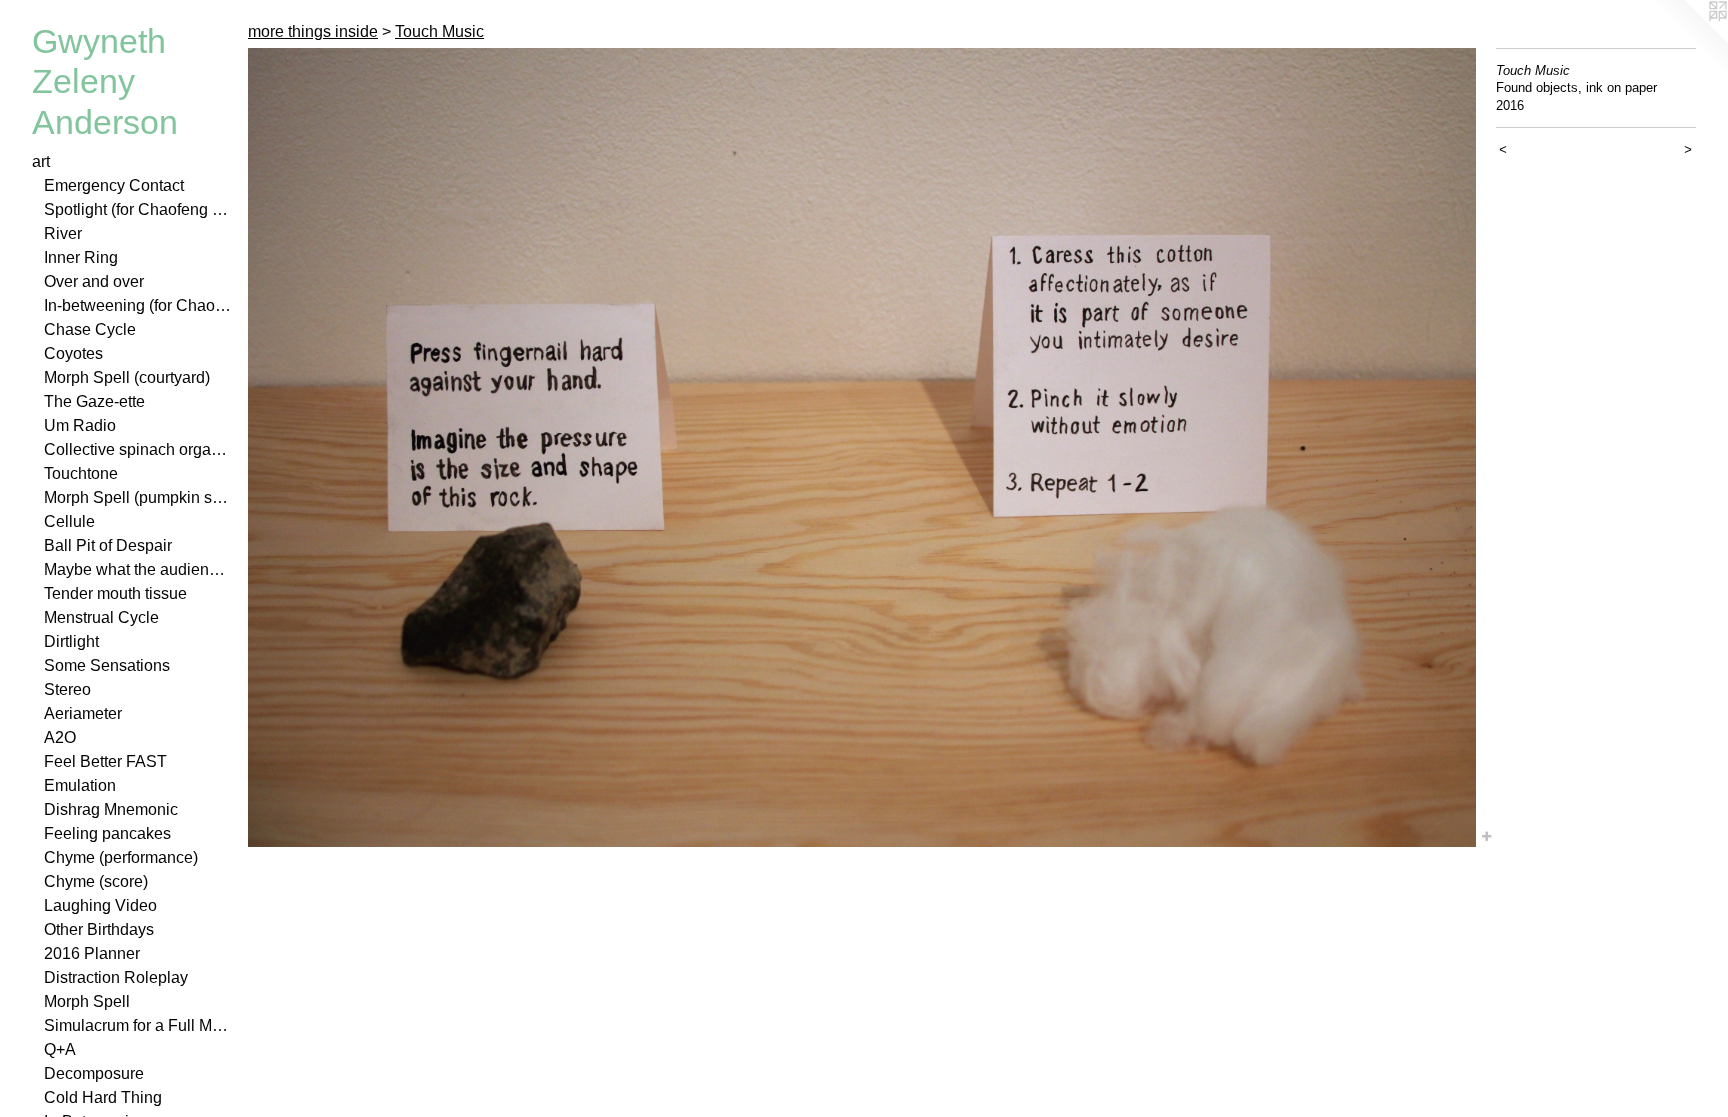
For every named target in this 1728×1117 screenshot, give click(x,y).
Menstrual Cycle (101, 617)
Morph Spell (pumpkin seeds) (138, 497)
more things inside (313, 31)
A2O (60, 737)
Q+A (60, 1049)
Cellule (69, 521)
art (41, 161)
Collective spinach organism (138, 449)
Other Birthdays (99, 929)
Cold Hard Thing (103, 1097)
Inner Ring (81, 257)
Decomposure (94, 1073)
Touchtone (81, 473)
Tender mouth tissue (115, 593)
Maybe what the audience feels (138, 569)
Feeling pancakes (107, 833)
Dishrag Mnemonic (111, 809)
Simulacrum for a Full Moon (138, 1025)
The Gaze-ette (94, 401)
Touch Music (439, 31)
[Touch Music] (862, 447)
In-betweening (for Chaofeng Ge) (138, 305)
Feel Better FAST (105, 761)
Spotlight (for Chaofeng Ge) (138, 209)
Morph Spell (87, 1001)
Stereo (67, 689)
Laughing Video (100, 905)
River (63, 233)
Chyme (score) (96, 881)
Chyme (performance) (121, 857)
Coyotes (73, 353)
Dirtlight (71, 641)
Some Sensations (107, 665)
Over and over (94, 281)
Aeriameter (83, 713)
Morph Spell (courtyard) (127, 377)
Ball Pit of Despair (108, 545)
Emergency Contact (114, 185)
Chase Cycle (90, 329)
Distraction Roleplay (116, 977)
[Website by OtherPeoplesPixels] (1688, 40)
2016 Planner (92, 953)
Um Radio (80, 425)
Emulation (80, 785)
